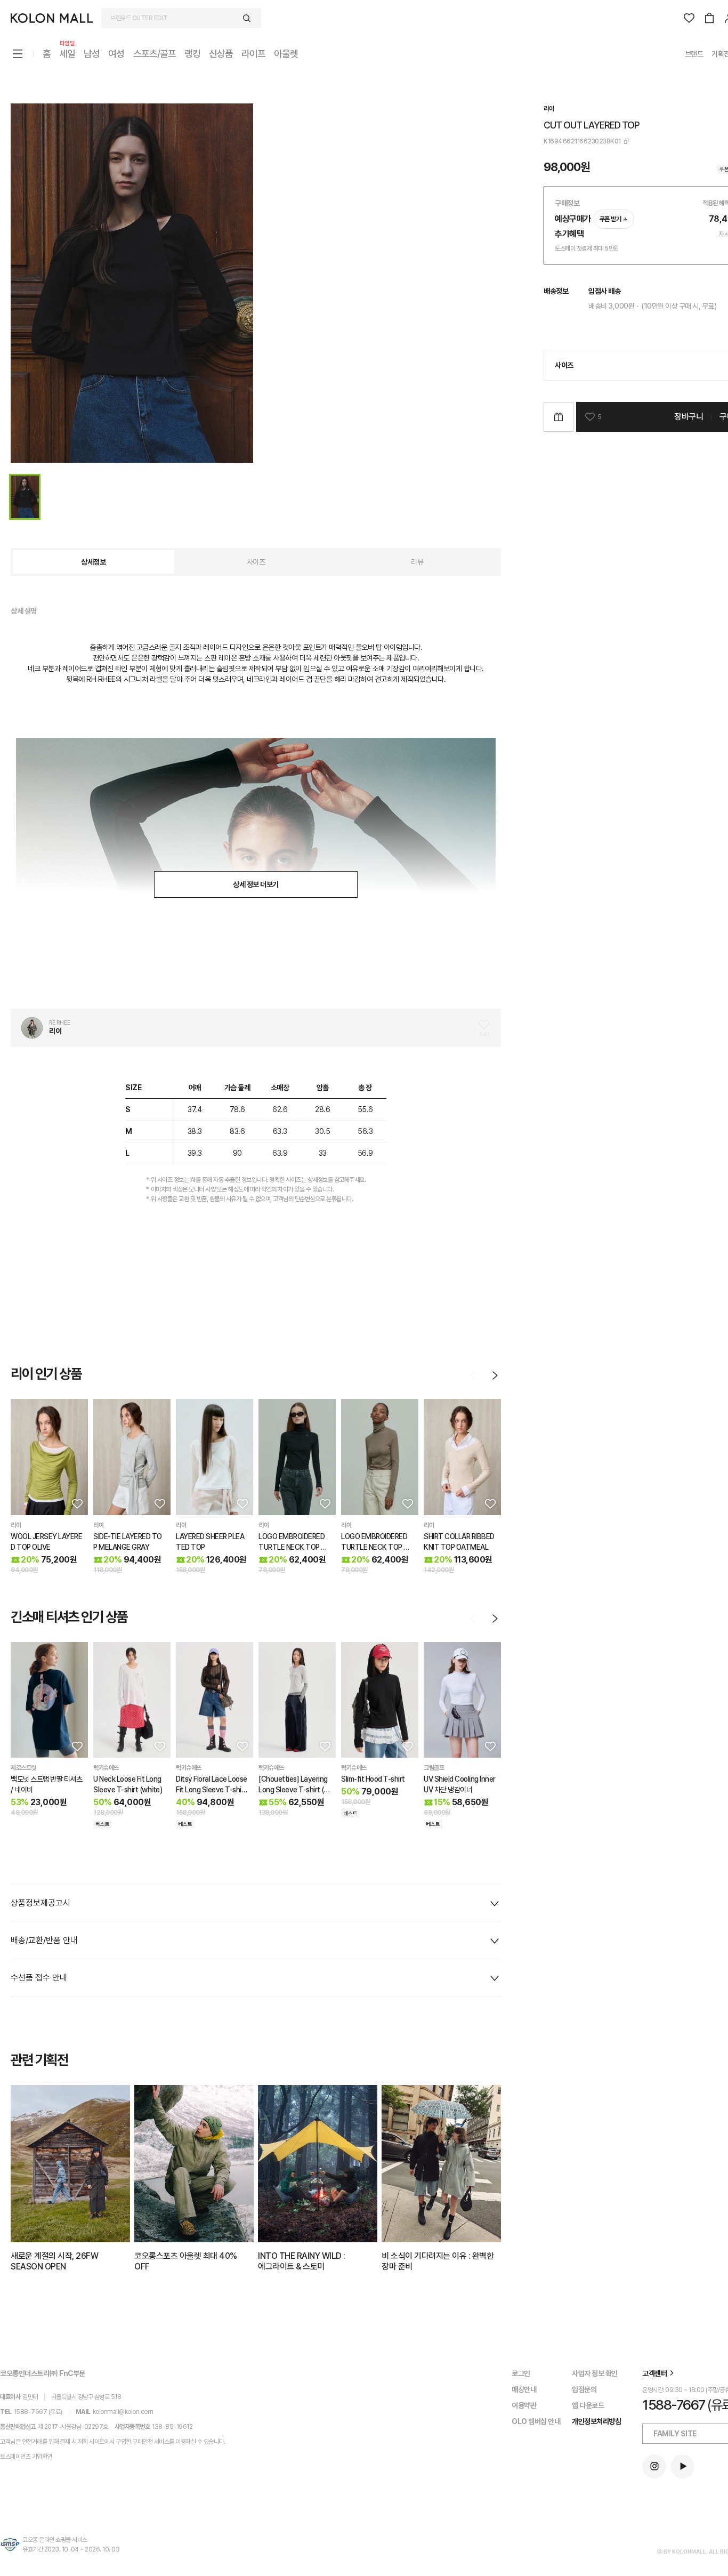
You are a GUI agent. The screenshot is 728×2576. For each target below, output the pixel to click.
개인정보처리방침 (596, 2421)
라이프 (253, 54)
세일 (67, 53)
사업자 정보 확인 (595, 2373)
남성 (92, 54)
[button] (76, 1503)
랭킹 (192, 54)
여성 (116, 54)
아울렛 (286, 54)
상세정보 (93, 562)
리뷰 (417, 562)
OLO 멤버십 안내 (536, 2421)
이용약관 (524, 2405)
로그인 (521, 2373)
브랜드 (694, 54)
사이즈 (256, 562)
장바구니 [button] (689, 417)
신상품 (221, 54)
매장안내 (524, 2389)
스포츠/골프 (155, 54)
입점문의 (584, 2389)
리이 (549, 109)
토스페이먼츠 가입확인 (26, 2457)
